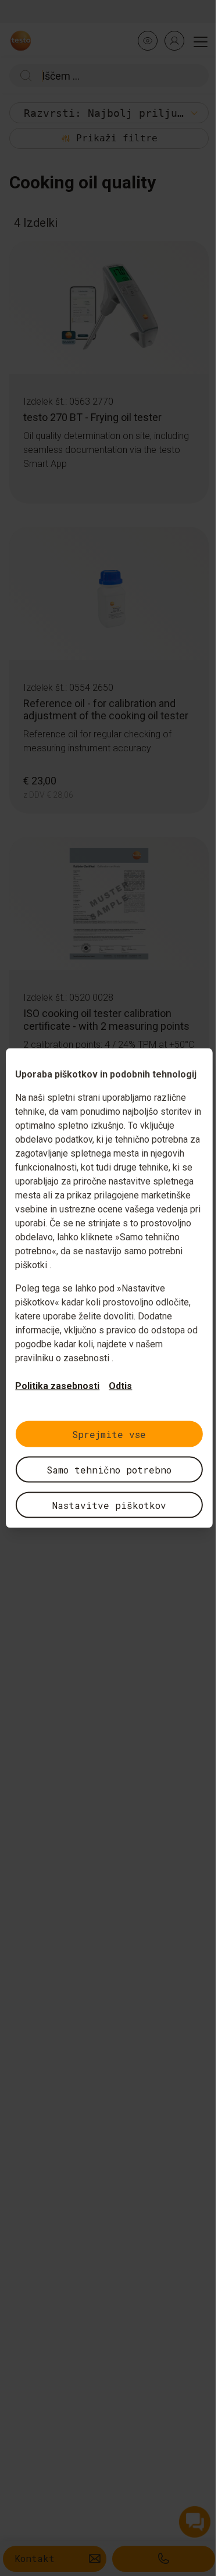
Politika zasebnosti (57, 1386)
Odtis (120, 1386)
